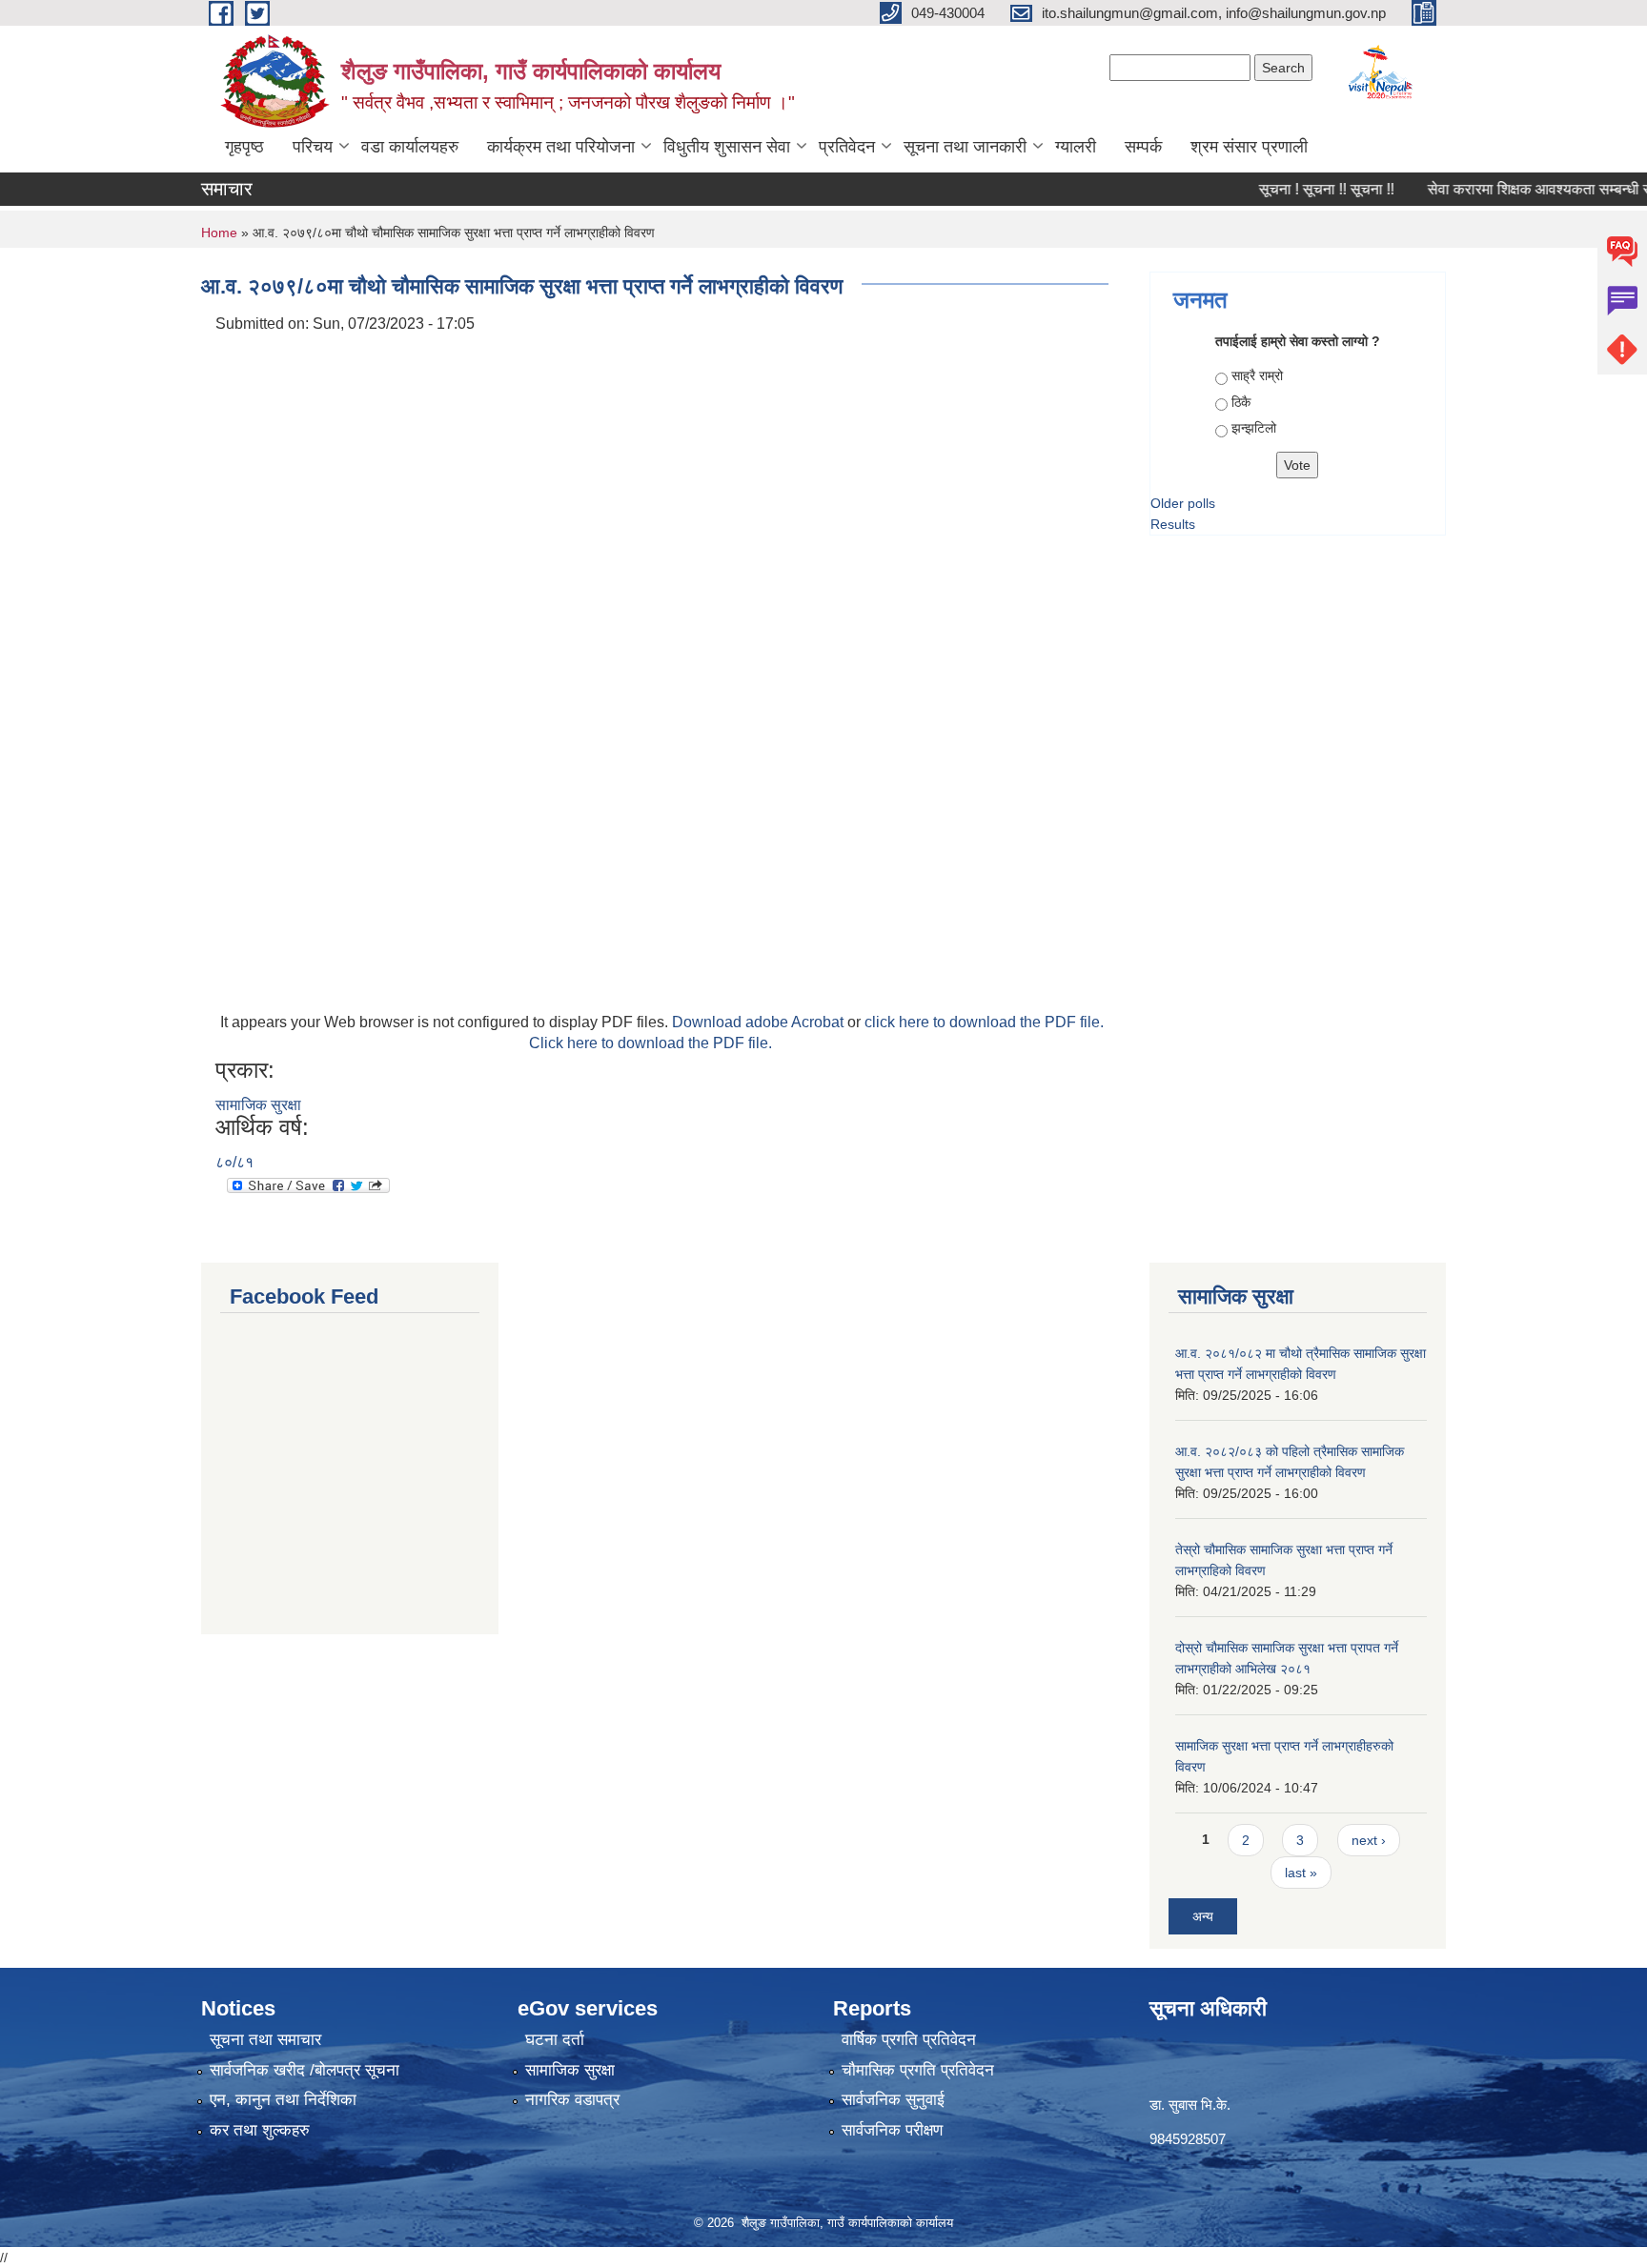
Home (219, 233)
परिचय (313, 147)
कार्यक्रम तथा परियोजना (561, 147)
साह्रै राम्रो (1257, 375)
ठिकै (1241, 402)
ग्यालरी (1076, 147)
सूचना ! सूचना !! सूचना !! (1296, 189)
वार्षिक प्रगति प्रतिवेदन (909, 2040)
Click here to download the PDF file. (651, 1043)
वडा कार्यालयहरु (410, 147)
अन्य (1203, 1916)
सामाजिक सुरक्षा (258, 1105)
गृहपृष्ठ (244, 147)
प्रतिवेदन (847, 147)
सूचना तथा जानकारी (965, 147)
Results (1173, 524)
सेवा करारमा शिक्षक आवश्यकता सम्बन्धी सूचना (1521, 189)
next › (1369, 1840)
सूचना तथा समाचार (265, 2040)
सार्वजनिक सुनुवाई (893, 2100)
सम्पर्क (1143, 147)
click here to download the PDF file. (984, 1022)
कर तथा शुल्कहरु (260, 2130)
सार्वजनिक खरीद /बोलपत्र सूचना (305, 2070)
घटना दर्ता (555, 2040)
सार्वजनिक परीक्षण (892, 2130)
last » (1301, 1873)
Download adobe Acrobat (760, 1022)
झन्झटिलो (1254, 428)
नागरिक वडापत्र (572, 2100)
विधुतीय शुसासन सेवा (727, 147)
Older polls (1183, 503)
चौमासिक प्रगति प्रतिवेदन (918, 2070)
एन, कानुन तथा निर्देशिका (283, 2100)
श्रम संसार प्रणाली (1249, 147)
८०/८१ (234, 1162)
